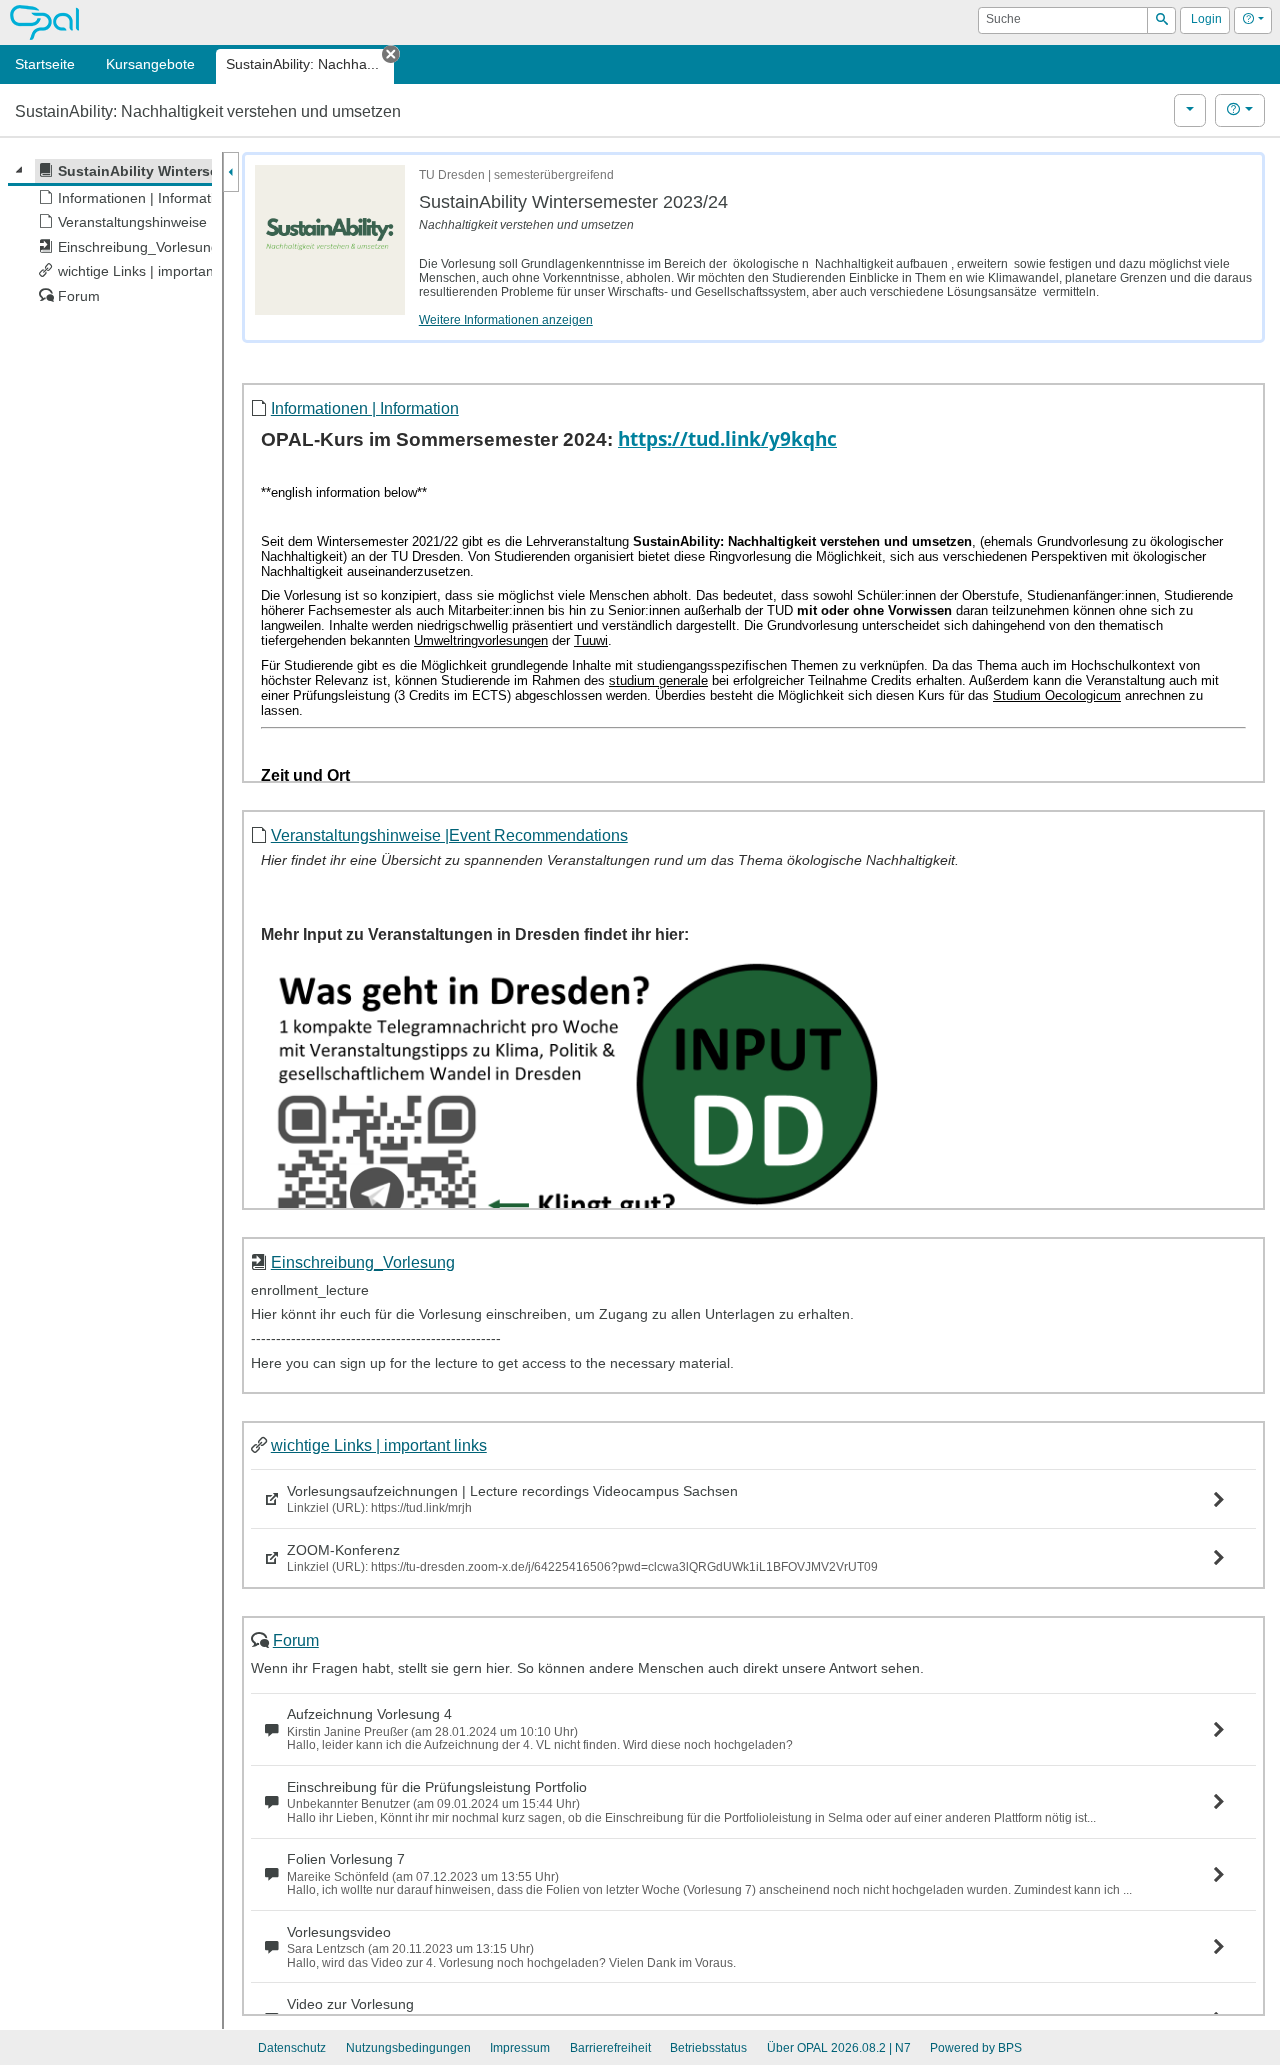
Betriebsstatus (708, 2048)
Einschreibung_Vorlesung (363, 1262)
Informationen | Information (365, 408)
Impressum (520, 2048)
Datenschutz (292, 2048)
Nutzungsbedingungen (408, 2048)
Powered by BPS (976, 2048)
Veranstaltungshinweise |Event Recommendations (449, 835)
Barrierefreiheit (610, 2048)
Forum (296, 1640)
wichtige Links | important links (379, 1445)
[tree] (110, 233)
